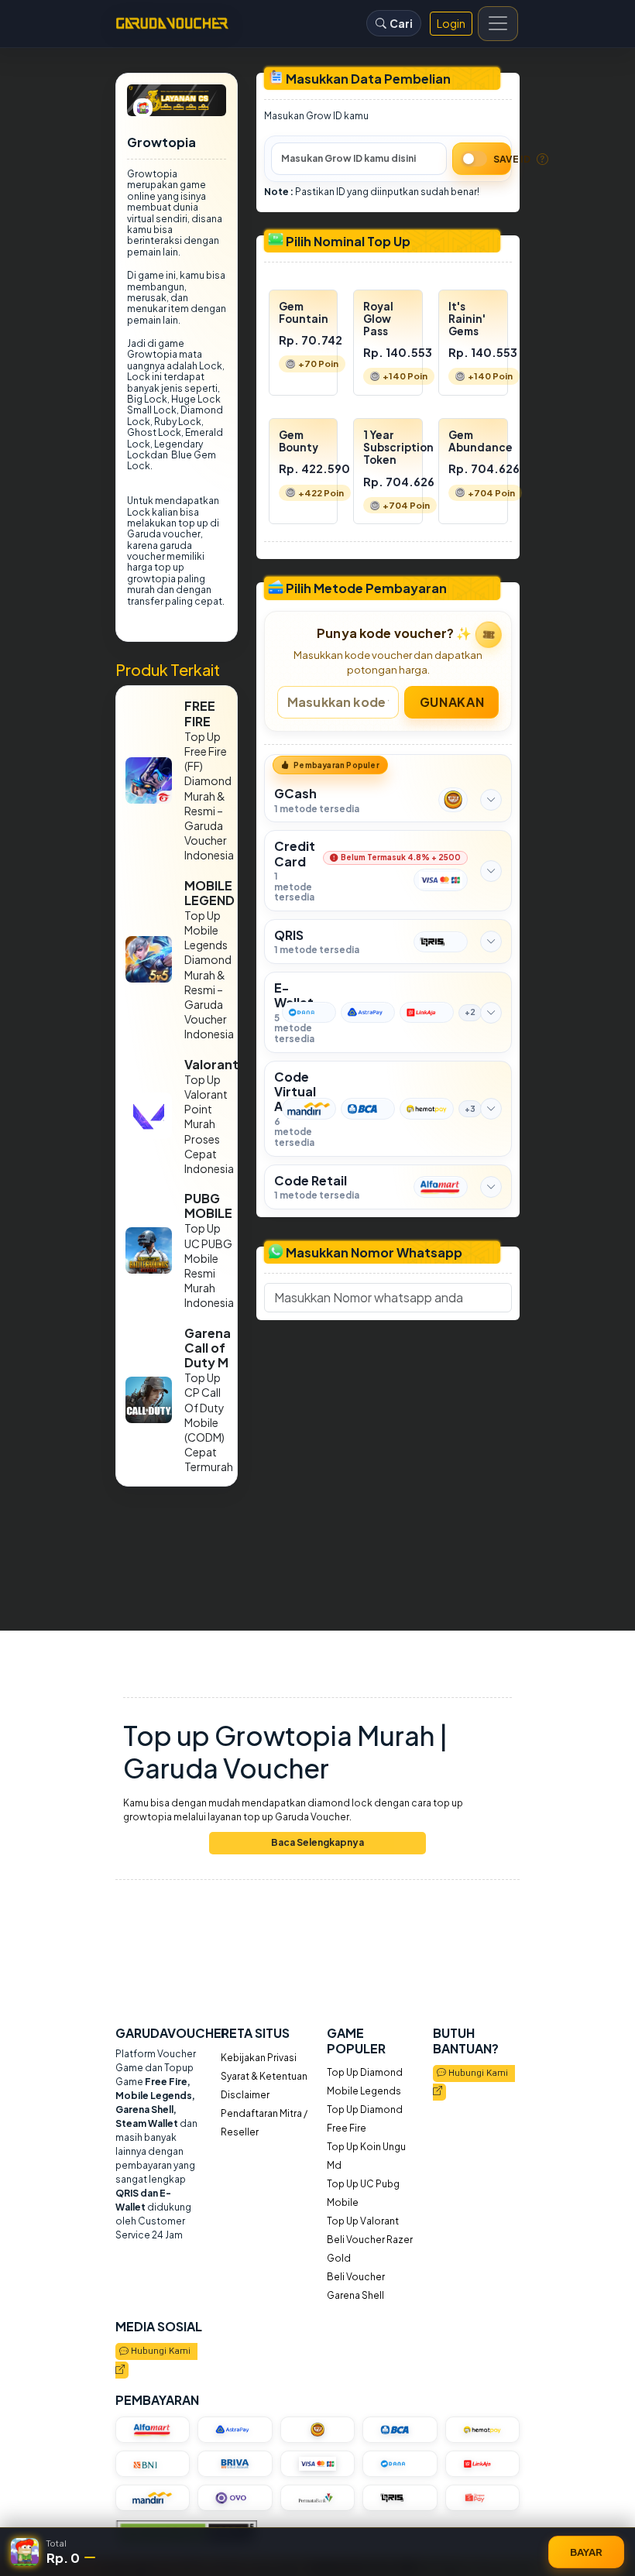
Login (451, 23)
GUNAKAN (452, 701)
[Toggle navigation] (498, 24)
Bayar (586, 2552)
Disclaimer (245, 2095)
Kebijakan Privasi (259, 2058)
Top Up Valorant (363, 2221)
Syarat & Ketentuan (264, 2076)
